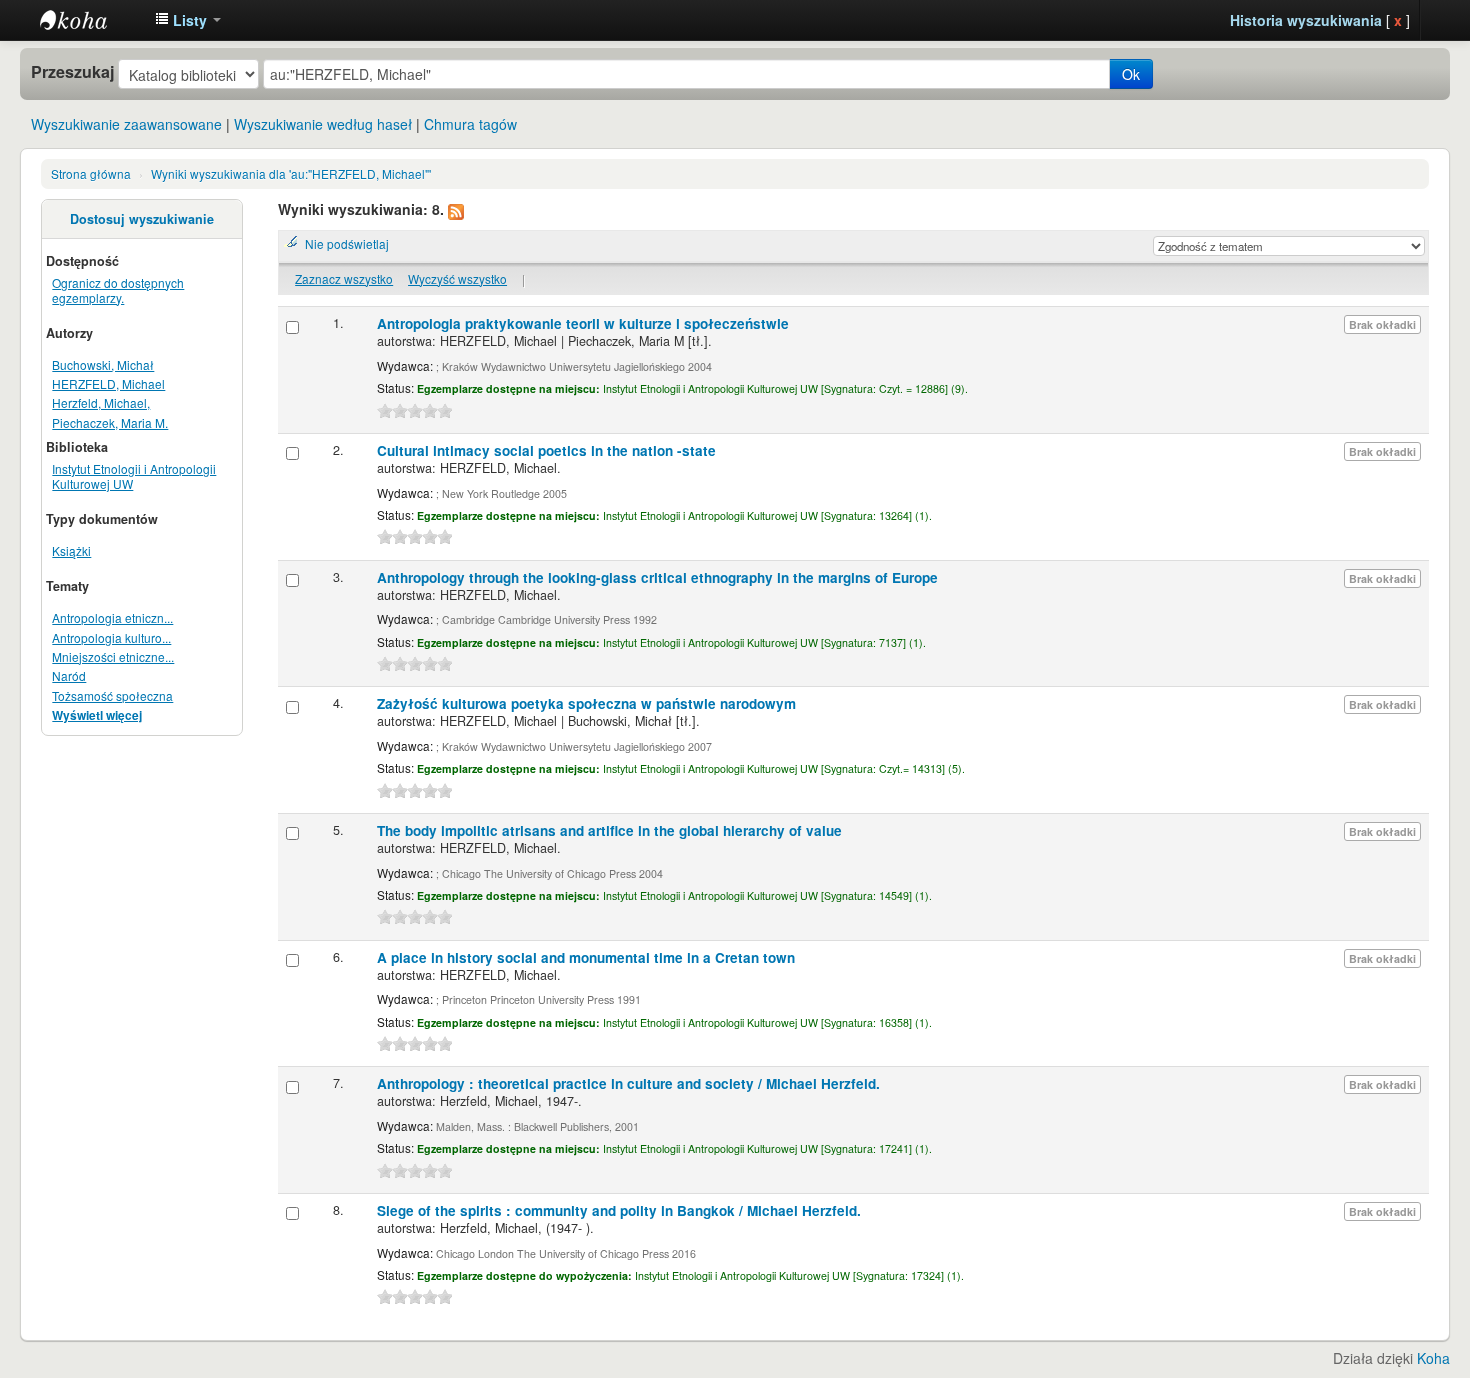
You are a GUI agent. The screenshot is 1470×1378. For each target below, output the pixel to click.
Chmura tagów (470, 124)
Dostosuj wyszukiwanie (142, 219)
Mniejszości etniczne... (113, 656)
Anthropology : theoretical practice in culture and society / (628, 1083)
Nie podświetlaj (347, 243)
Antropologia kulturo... (111, 637)
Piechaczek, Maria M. (110, 422)
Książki (71, 550)
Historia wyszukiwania (1306, 20)
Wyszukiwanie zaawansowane (126, 124)
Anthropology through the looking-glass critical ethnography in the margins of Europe (657, 577)
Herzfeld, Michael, (101, 402)
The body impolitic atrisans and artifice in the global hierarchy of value (609, 830)
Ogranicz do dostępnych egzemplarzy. (118, 290)
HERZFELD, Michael (108, 383)
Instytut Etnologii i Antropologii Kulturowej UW (90, 20)
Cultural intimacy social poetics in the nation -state (546, 450)
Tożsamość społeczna (112, 695)
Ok (1131, 74)
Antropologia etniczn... (112, 617)
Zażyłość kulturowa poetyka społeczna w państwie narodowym (586, 703)
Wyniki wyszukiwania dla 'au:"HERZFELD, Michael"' (291, 173)
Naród (69, 675)
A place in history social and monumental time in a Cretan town (586, 957)
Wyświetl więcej (97, 715)
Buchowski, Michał (103, 364)
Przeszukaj (72, 72)
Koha (1433, 1358)
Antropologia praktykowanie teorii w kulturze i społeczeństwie (583, 323)
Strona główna (91, 173)
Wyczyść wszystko (457, 278)
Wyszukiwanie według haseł (323, 124)
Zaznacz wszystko (344, 278)
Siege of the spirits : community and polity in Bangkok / (619, 1210)
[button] (188, 20)
